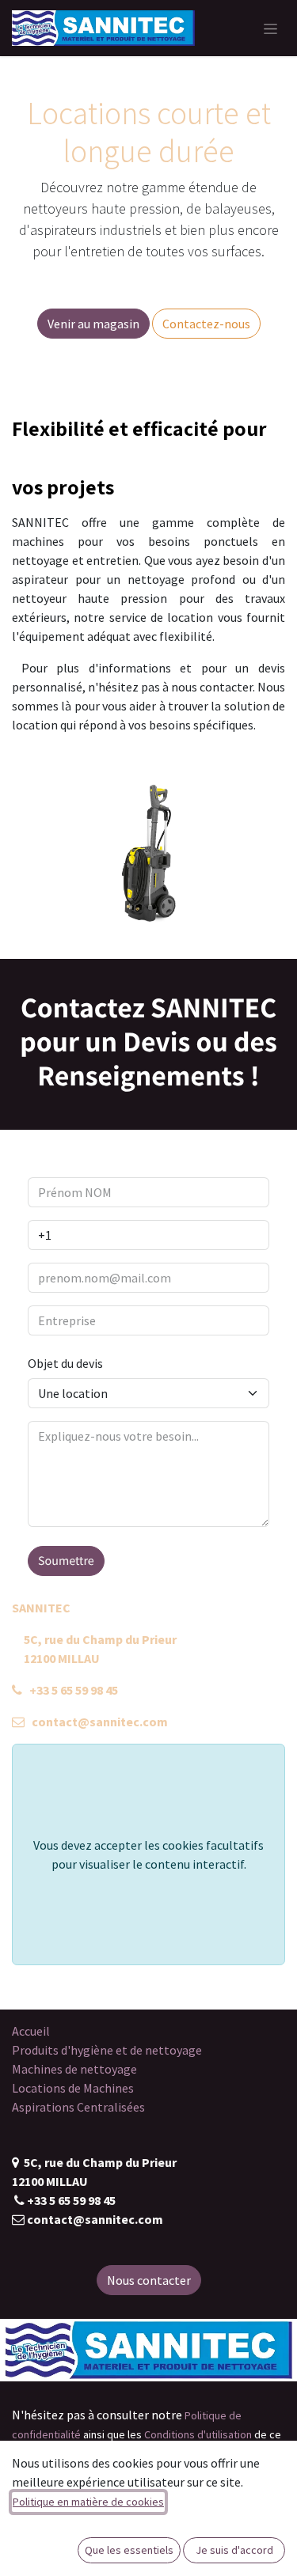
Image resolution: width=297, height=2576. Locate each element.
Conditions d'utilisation (198, 2434)
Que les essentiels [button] (129, 2550)
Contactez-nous (206, 324)
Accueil (31, 2031)
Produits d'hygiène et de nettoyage (107, 2050)
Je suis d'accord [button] (234, 2550)
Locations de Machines (73, 2088)
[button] (66, 1561)
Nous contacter (149, 2280)
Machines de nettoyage (74, 2069)
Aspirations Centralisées (78, 2107)
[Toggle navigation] (270, 28)
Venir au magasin (93, 324)
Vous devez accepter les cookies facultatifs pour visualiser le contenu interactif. (148, 1854)
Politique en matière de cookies (88, 2502)
